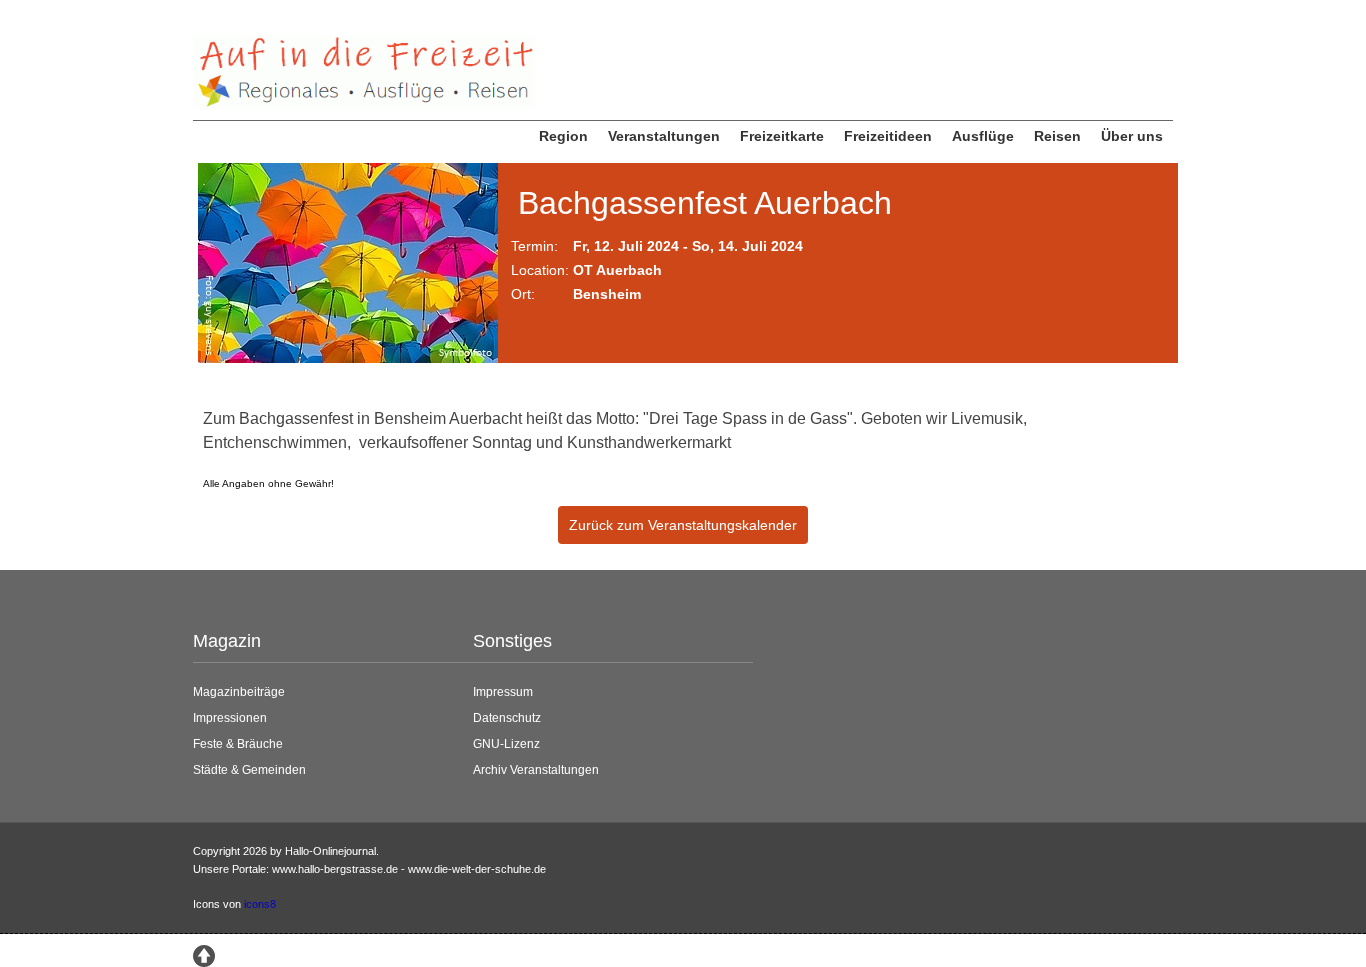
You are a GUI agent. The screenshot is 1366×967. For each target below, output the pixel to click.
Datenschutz (507, 718)
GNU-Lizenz (506, 744)
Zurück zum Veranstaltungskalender (683, 525)
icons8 (260, 904)
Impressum (503, 692)
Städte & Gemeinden (249, 770)
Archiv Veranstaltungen (536, 770)
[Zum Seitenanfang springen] (204, 954)
